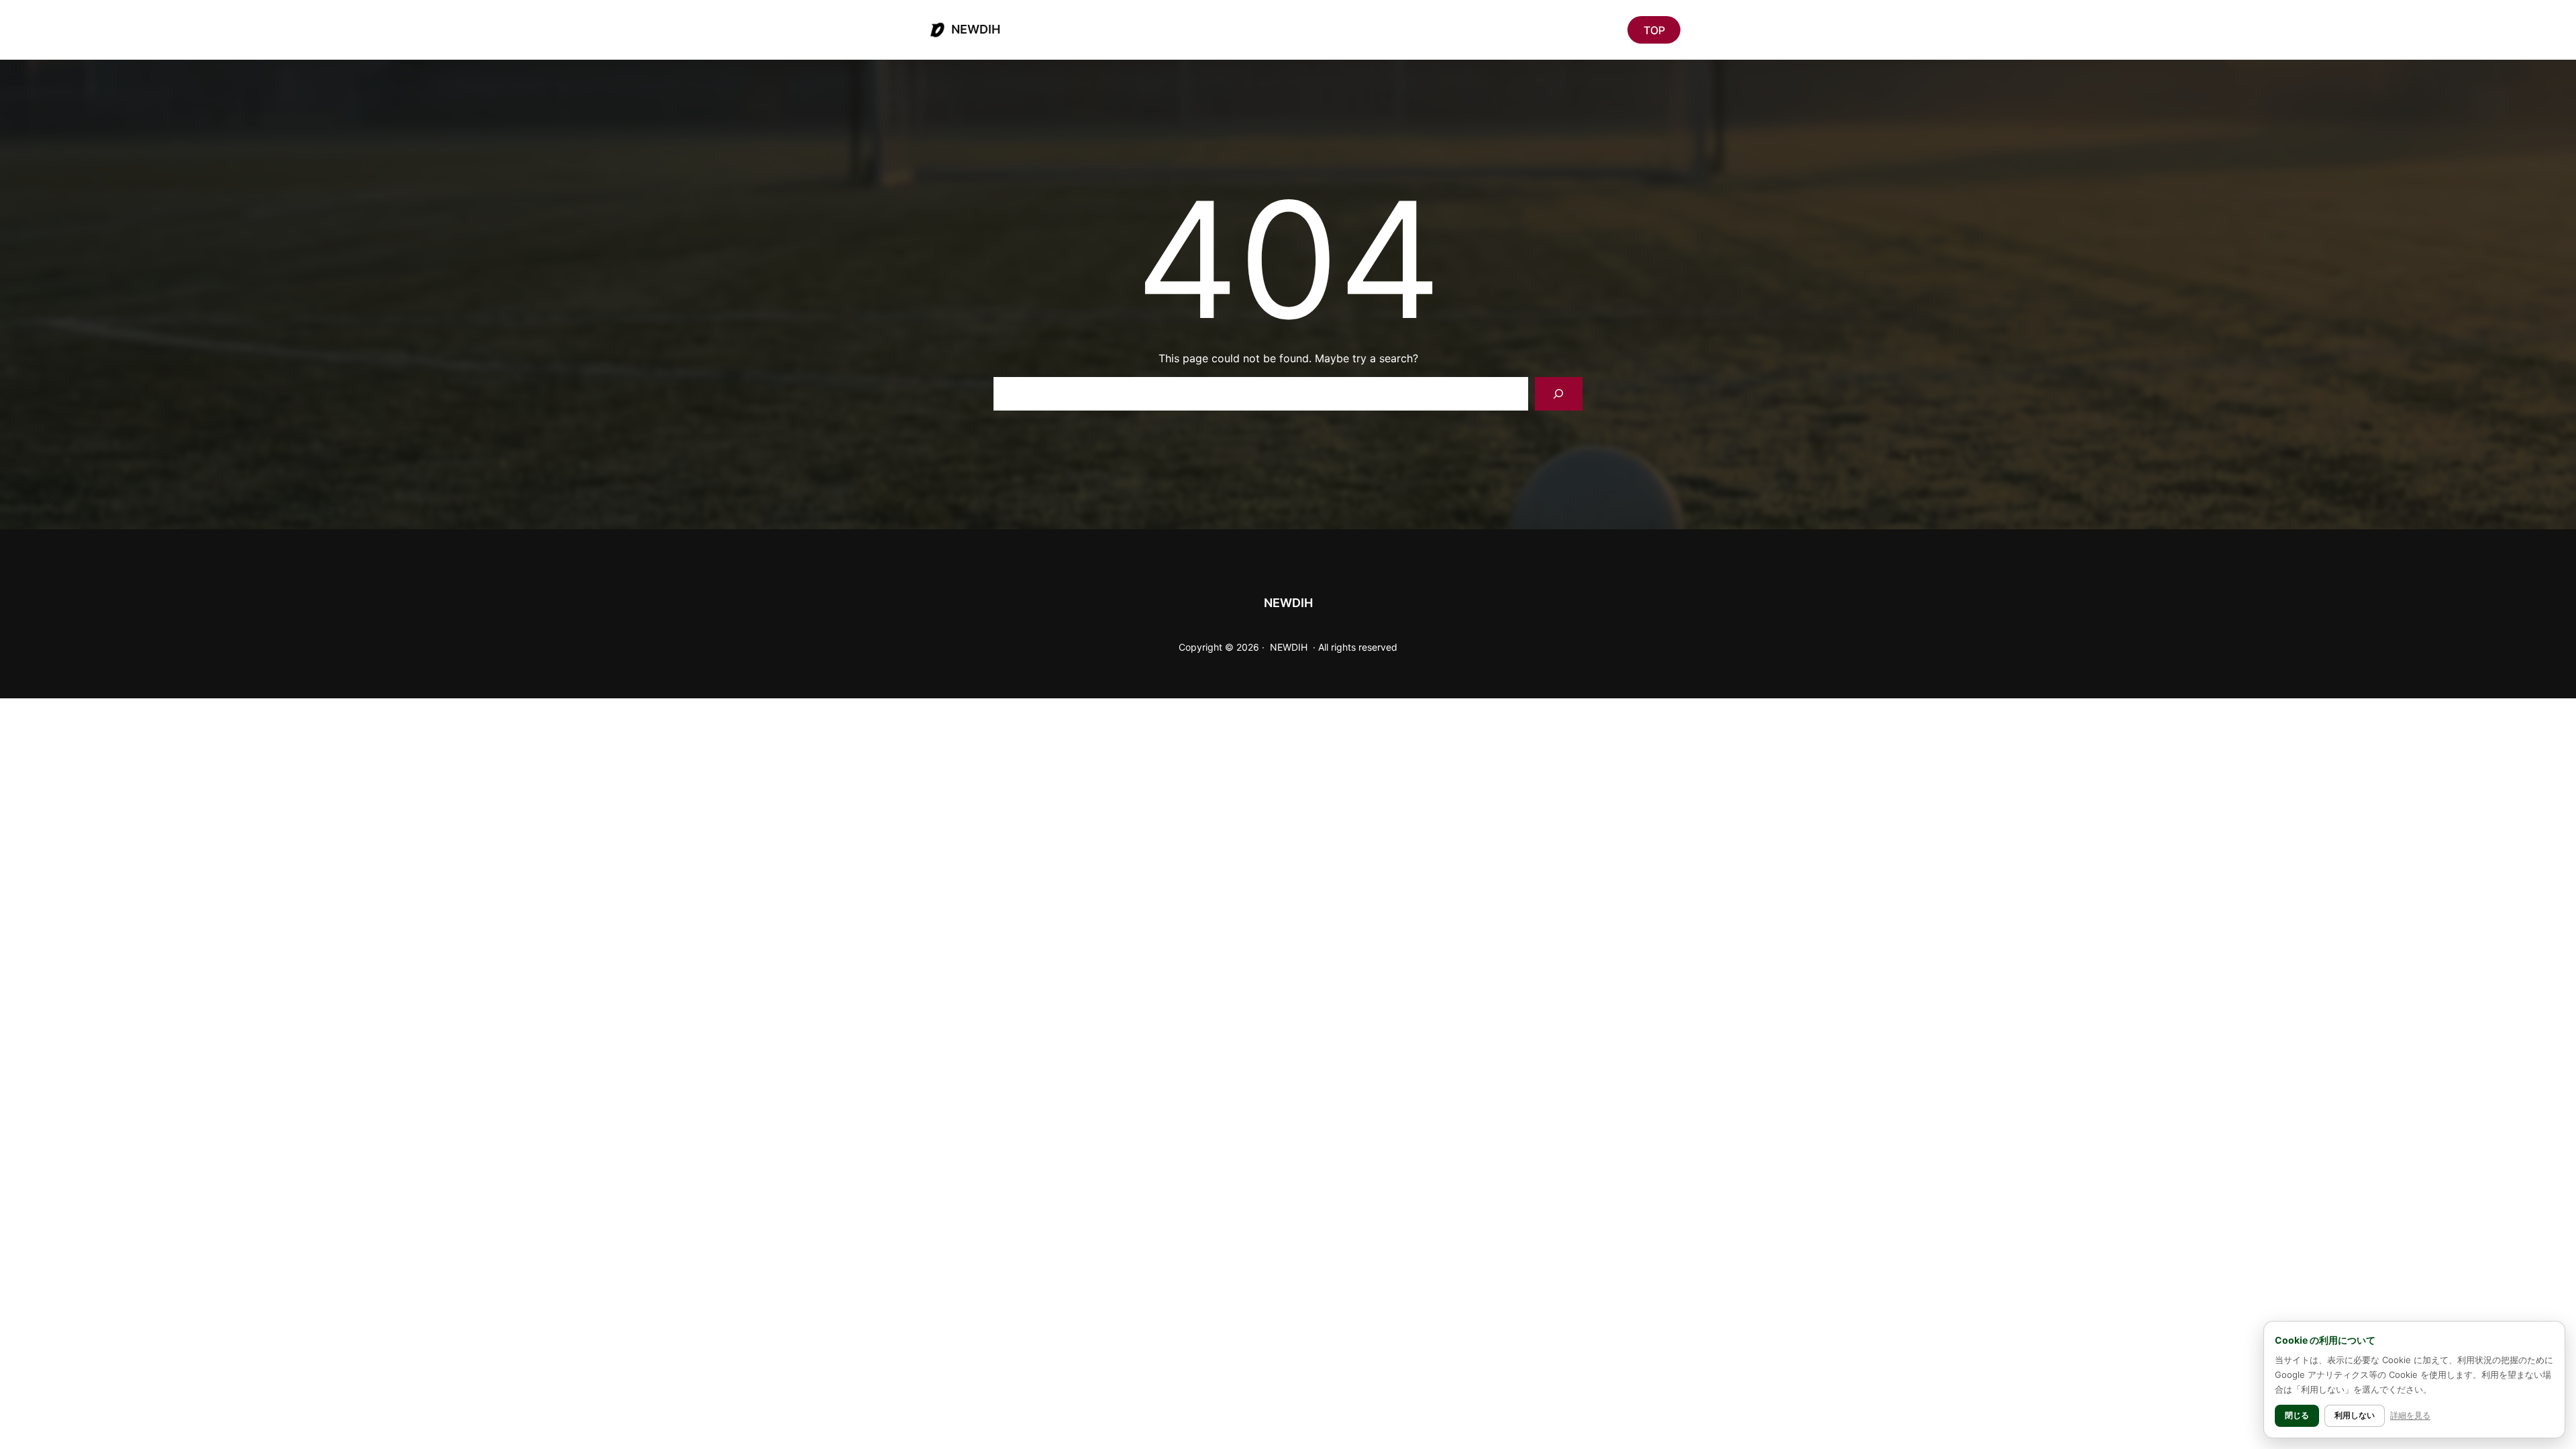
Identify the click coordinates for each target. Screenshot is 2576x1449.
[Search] (1559, 393)
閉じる (2297, 1415)
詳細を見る (2410, 1415)
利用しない (2355, 1415)
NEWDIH (976, 29)
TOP (1654, 30)
